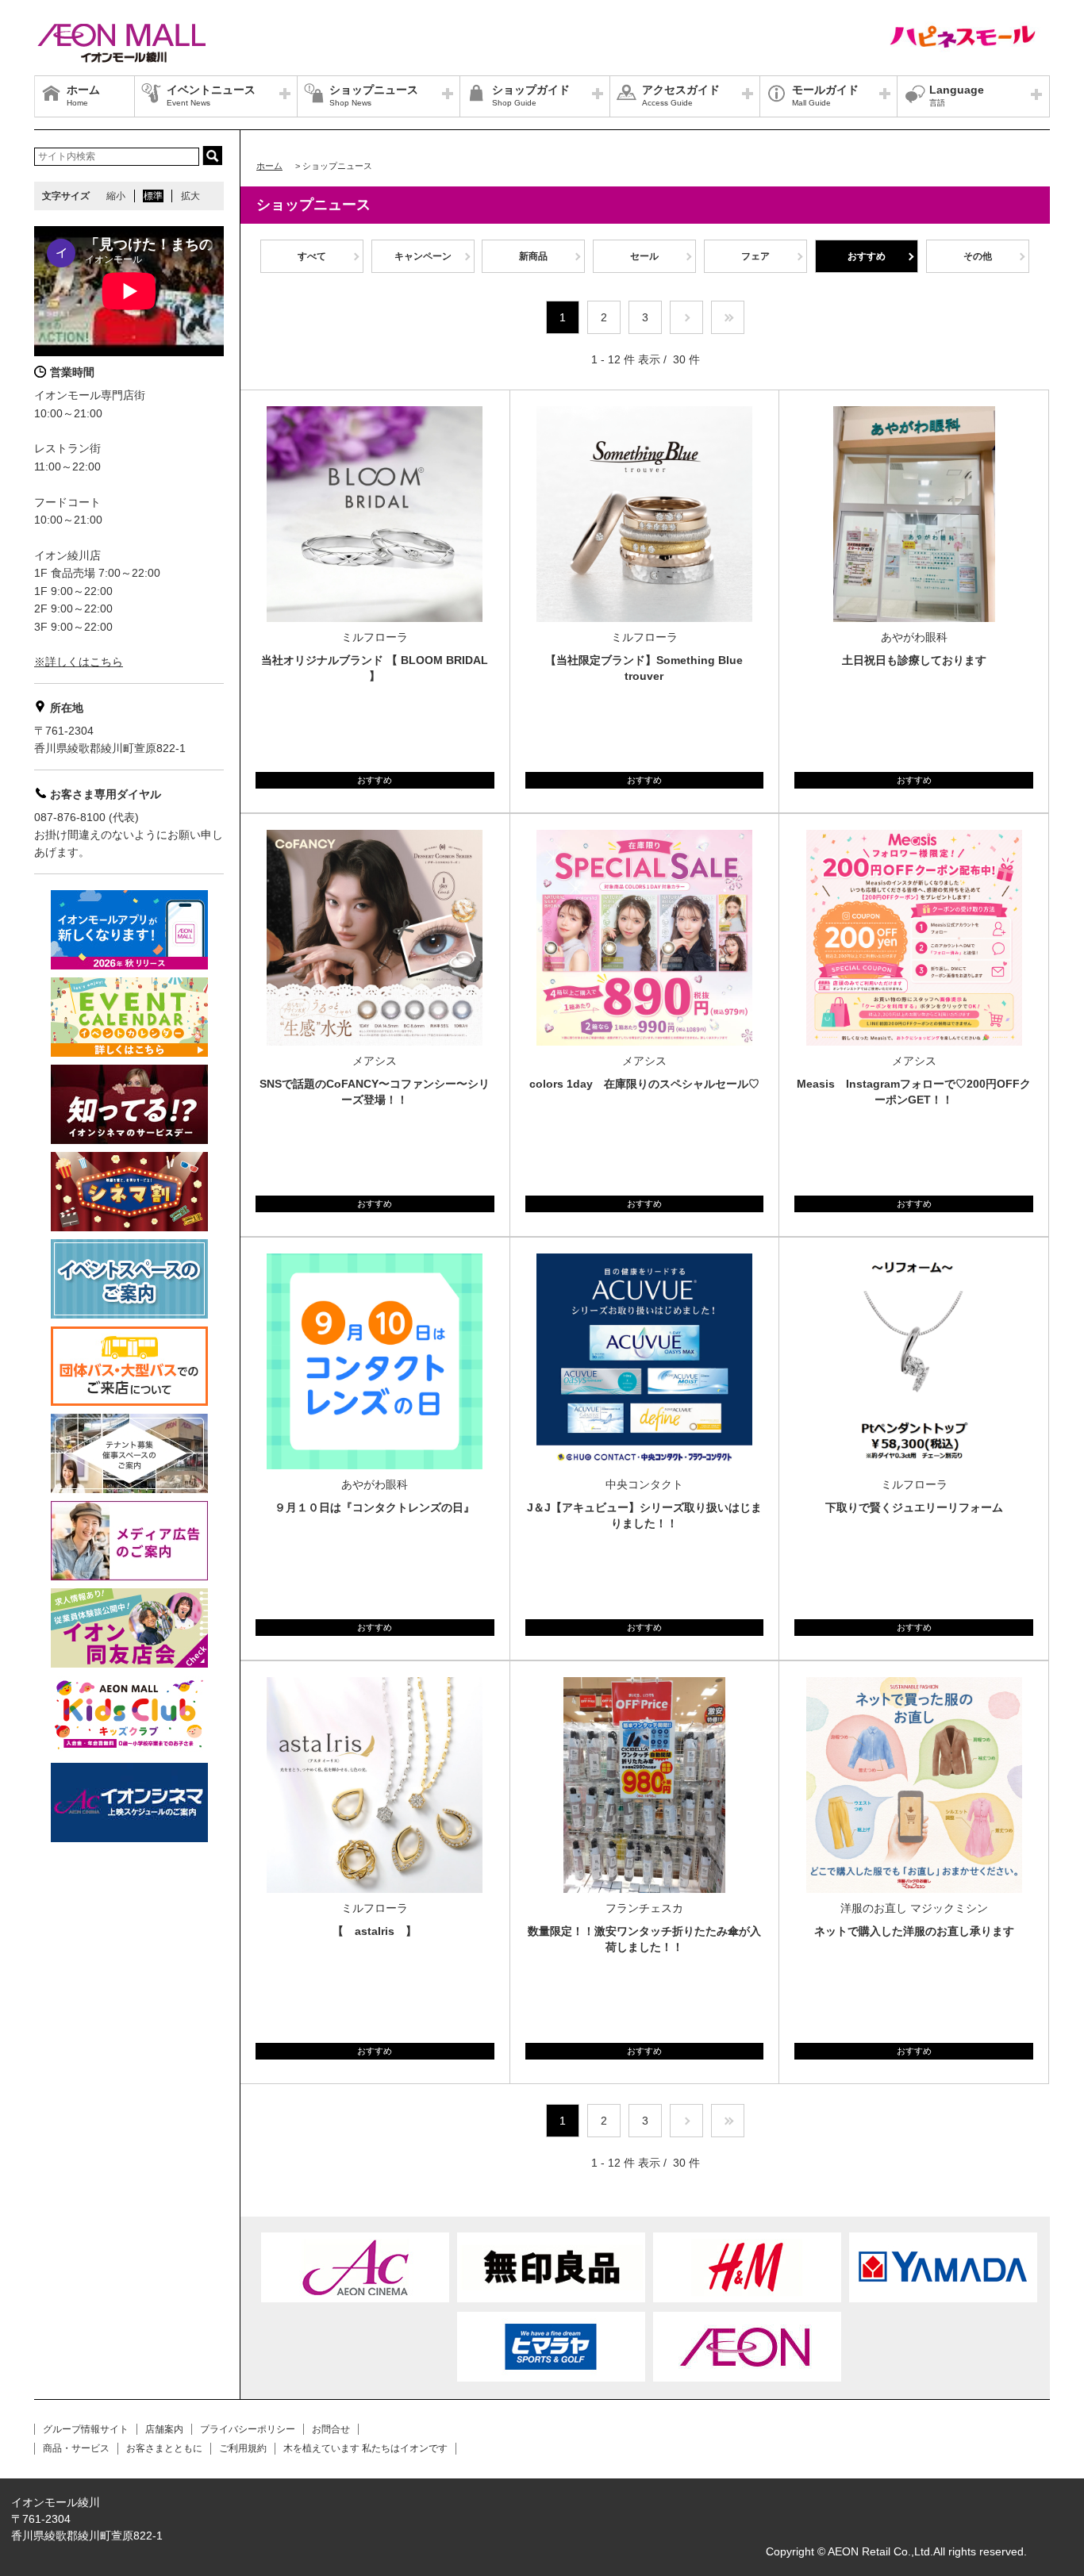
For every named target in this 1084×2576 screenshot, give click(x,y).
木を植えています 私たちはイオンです (365, 2448)
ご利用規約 (243, 2448)
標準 (153, 196)
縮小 (116, 196)
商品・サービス (76, 2448)
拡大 (190, 196)
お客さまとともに (164, 2448)
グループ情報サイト (86, 2429)
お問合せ (331, 2429)
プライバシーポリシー (248, 2429)
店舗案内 (164, 2429)
